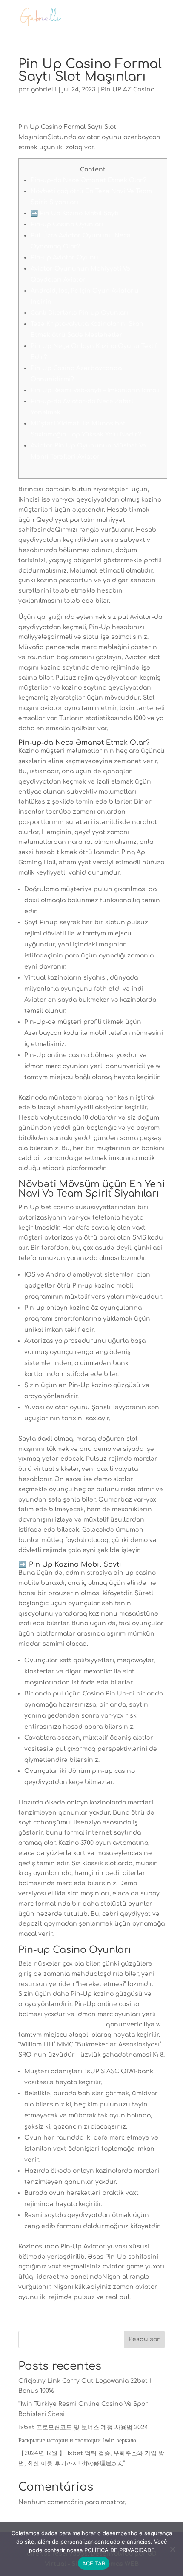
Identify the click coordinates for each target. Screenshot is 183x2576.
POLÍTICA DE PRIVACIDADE (119, 2550)
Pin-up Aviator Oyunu (64, 258)
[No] (172, 2549)
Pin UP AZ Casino (128, 90)
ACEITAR (94, 2563)
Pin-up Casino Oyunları (67, 224)
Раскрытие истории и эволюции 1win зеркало (77, 2441)
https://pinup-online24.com (61, 2025)
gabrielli (44, 90)
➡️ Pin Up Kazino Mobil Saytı (75, 213)
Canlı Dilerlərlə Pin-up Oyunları (80, 313)
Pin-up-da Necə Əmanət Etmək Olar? (89, 180)
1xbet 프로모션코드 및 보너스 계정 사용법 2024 (83, 2427)
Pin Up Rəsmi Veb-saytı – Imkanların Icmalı (95, 390)
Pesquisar (144, 2339)
